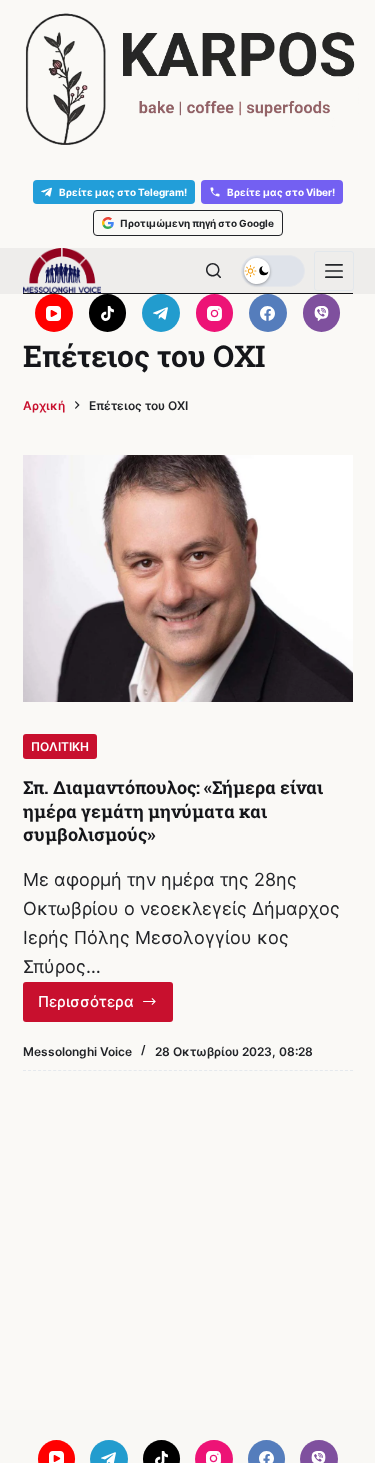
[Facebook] (268, 313)
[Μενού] (334, 271)
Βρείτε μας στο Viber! (281, 192)
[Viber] (322, 313)
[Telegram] (161, 313)
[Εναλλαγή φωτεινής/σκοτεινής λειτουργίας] (273, 271)
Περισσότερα (106, 1007)
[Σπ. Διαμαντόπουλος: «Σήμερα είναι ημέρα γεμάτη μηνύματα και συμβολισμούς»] (188, 579)
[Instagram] (215, 313)
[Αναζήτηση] (213, 270)
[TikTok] (108, 313)
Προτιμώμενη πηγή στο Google (197, 223)
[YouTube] (54, 313)
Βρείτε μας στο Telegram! (123, 192)
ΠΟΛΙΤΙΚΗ (60, 746)
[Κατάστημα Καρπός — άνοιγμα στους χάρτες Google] (187, 79)
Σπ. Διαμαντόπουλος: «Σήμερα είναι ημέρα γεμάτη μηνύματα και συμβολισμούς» (173, 810)
